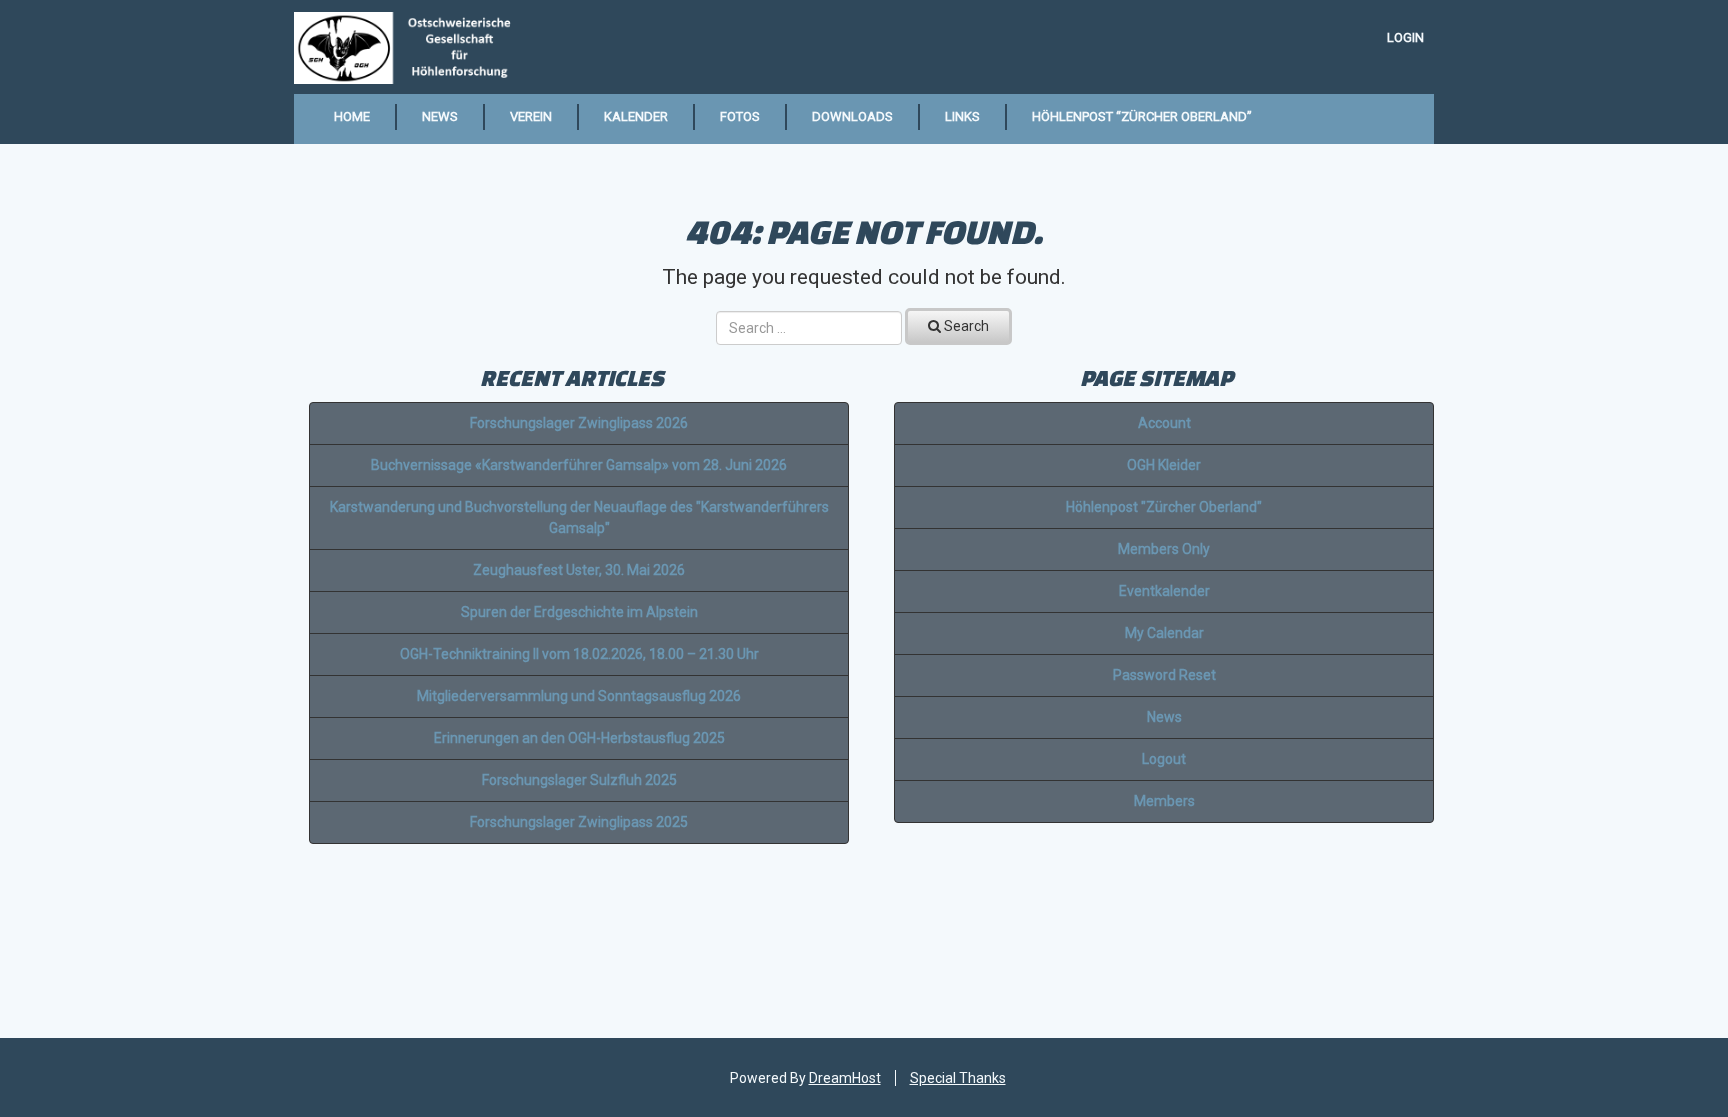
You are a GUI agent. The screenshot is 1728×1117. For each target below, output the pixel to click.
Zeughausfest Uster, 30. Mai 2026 (579, 570)
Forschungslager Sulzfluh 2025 (579, 780)
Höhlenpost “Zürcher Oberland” (1142, 116)
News (440, 116)
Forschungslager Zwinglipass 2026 (579, 423)
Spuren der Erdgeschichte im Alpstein (579, 612)
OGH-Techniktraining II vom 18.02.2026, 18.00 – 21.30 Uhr (579, 654)
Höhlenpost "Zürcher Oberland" (1164, 507)
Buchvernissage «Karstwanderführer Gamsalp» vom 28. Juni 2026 (579, 465)
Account (1164, 423)
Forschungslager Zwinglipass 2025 (579, 822)
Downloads (852, 116)
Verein (531, 116)
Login (1405, 37)
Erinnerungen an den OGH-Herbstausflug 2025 (579, 738)
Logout (1164, 759)
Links (962, 116)
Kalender (636, 116)
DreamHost (845, 1078)
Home (352, 116)
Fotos (740, 116)
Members (1164, 801)
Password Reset (1164, 675)
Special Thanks (958, 1078)
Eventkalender (1164, 591)
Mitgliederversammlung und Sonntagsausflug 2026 (579, 696)
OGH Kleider (1164, 465)
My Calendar (1164, 633)
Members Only (1164, 549)
